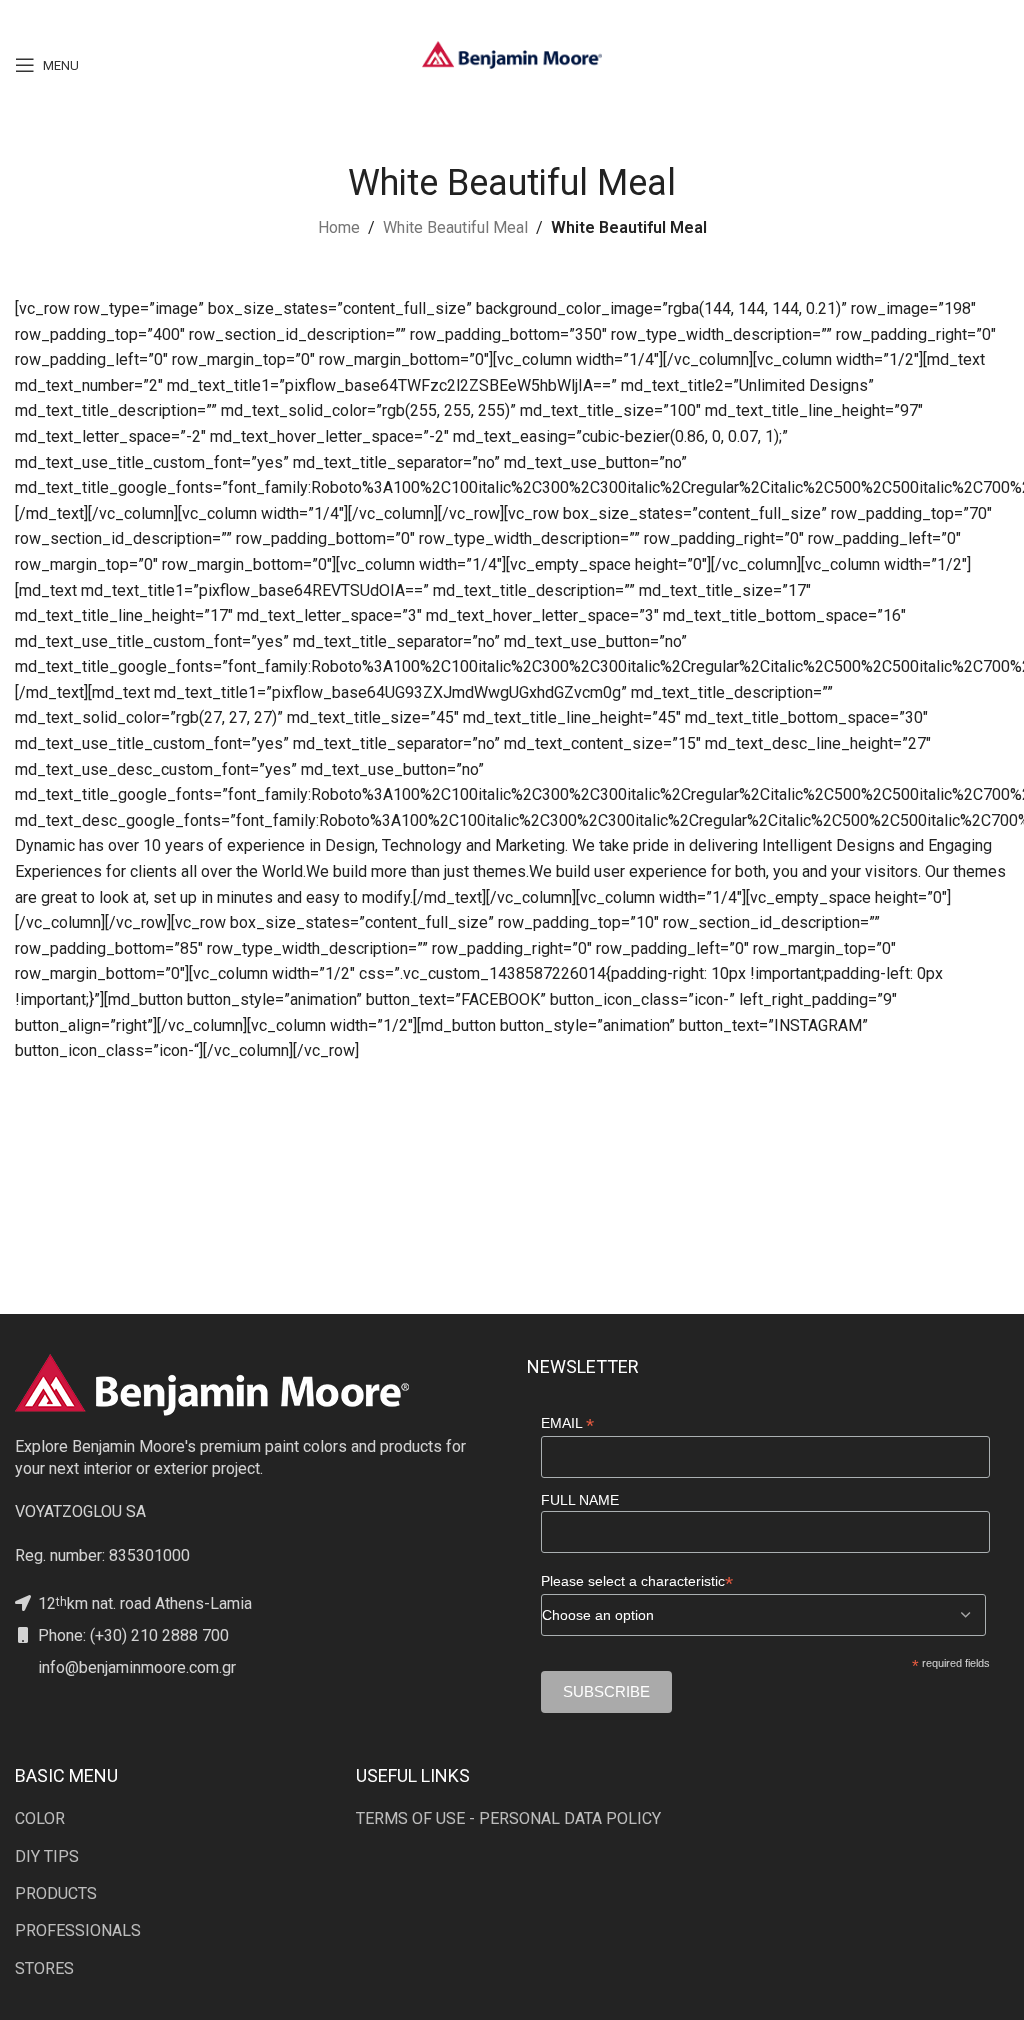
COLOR (40, 1818)
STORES (44, 1968)
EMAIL (567, 1423)
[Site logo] (512, 53)
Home (339, 227)
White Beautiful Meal (455, 227)
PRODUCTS (56, 1893)
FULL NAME (580, 1500)
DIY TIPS (47, 1856)
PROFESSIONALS (78, 1930)
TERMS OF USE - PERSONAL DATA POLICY (508, 1818)
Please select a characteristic (637, 1581)
